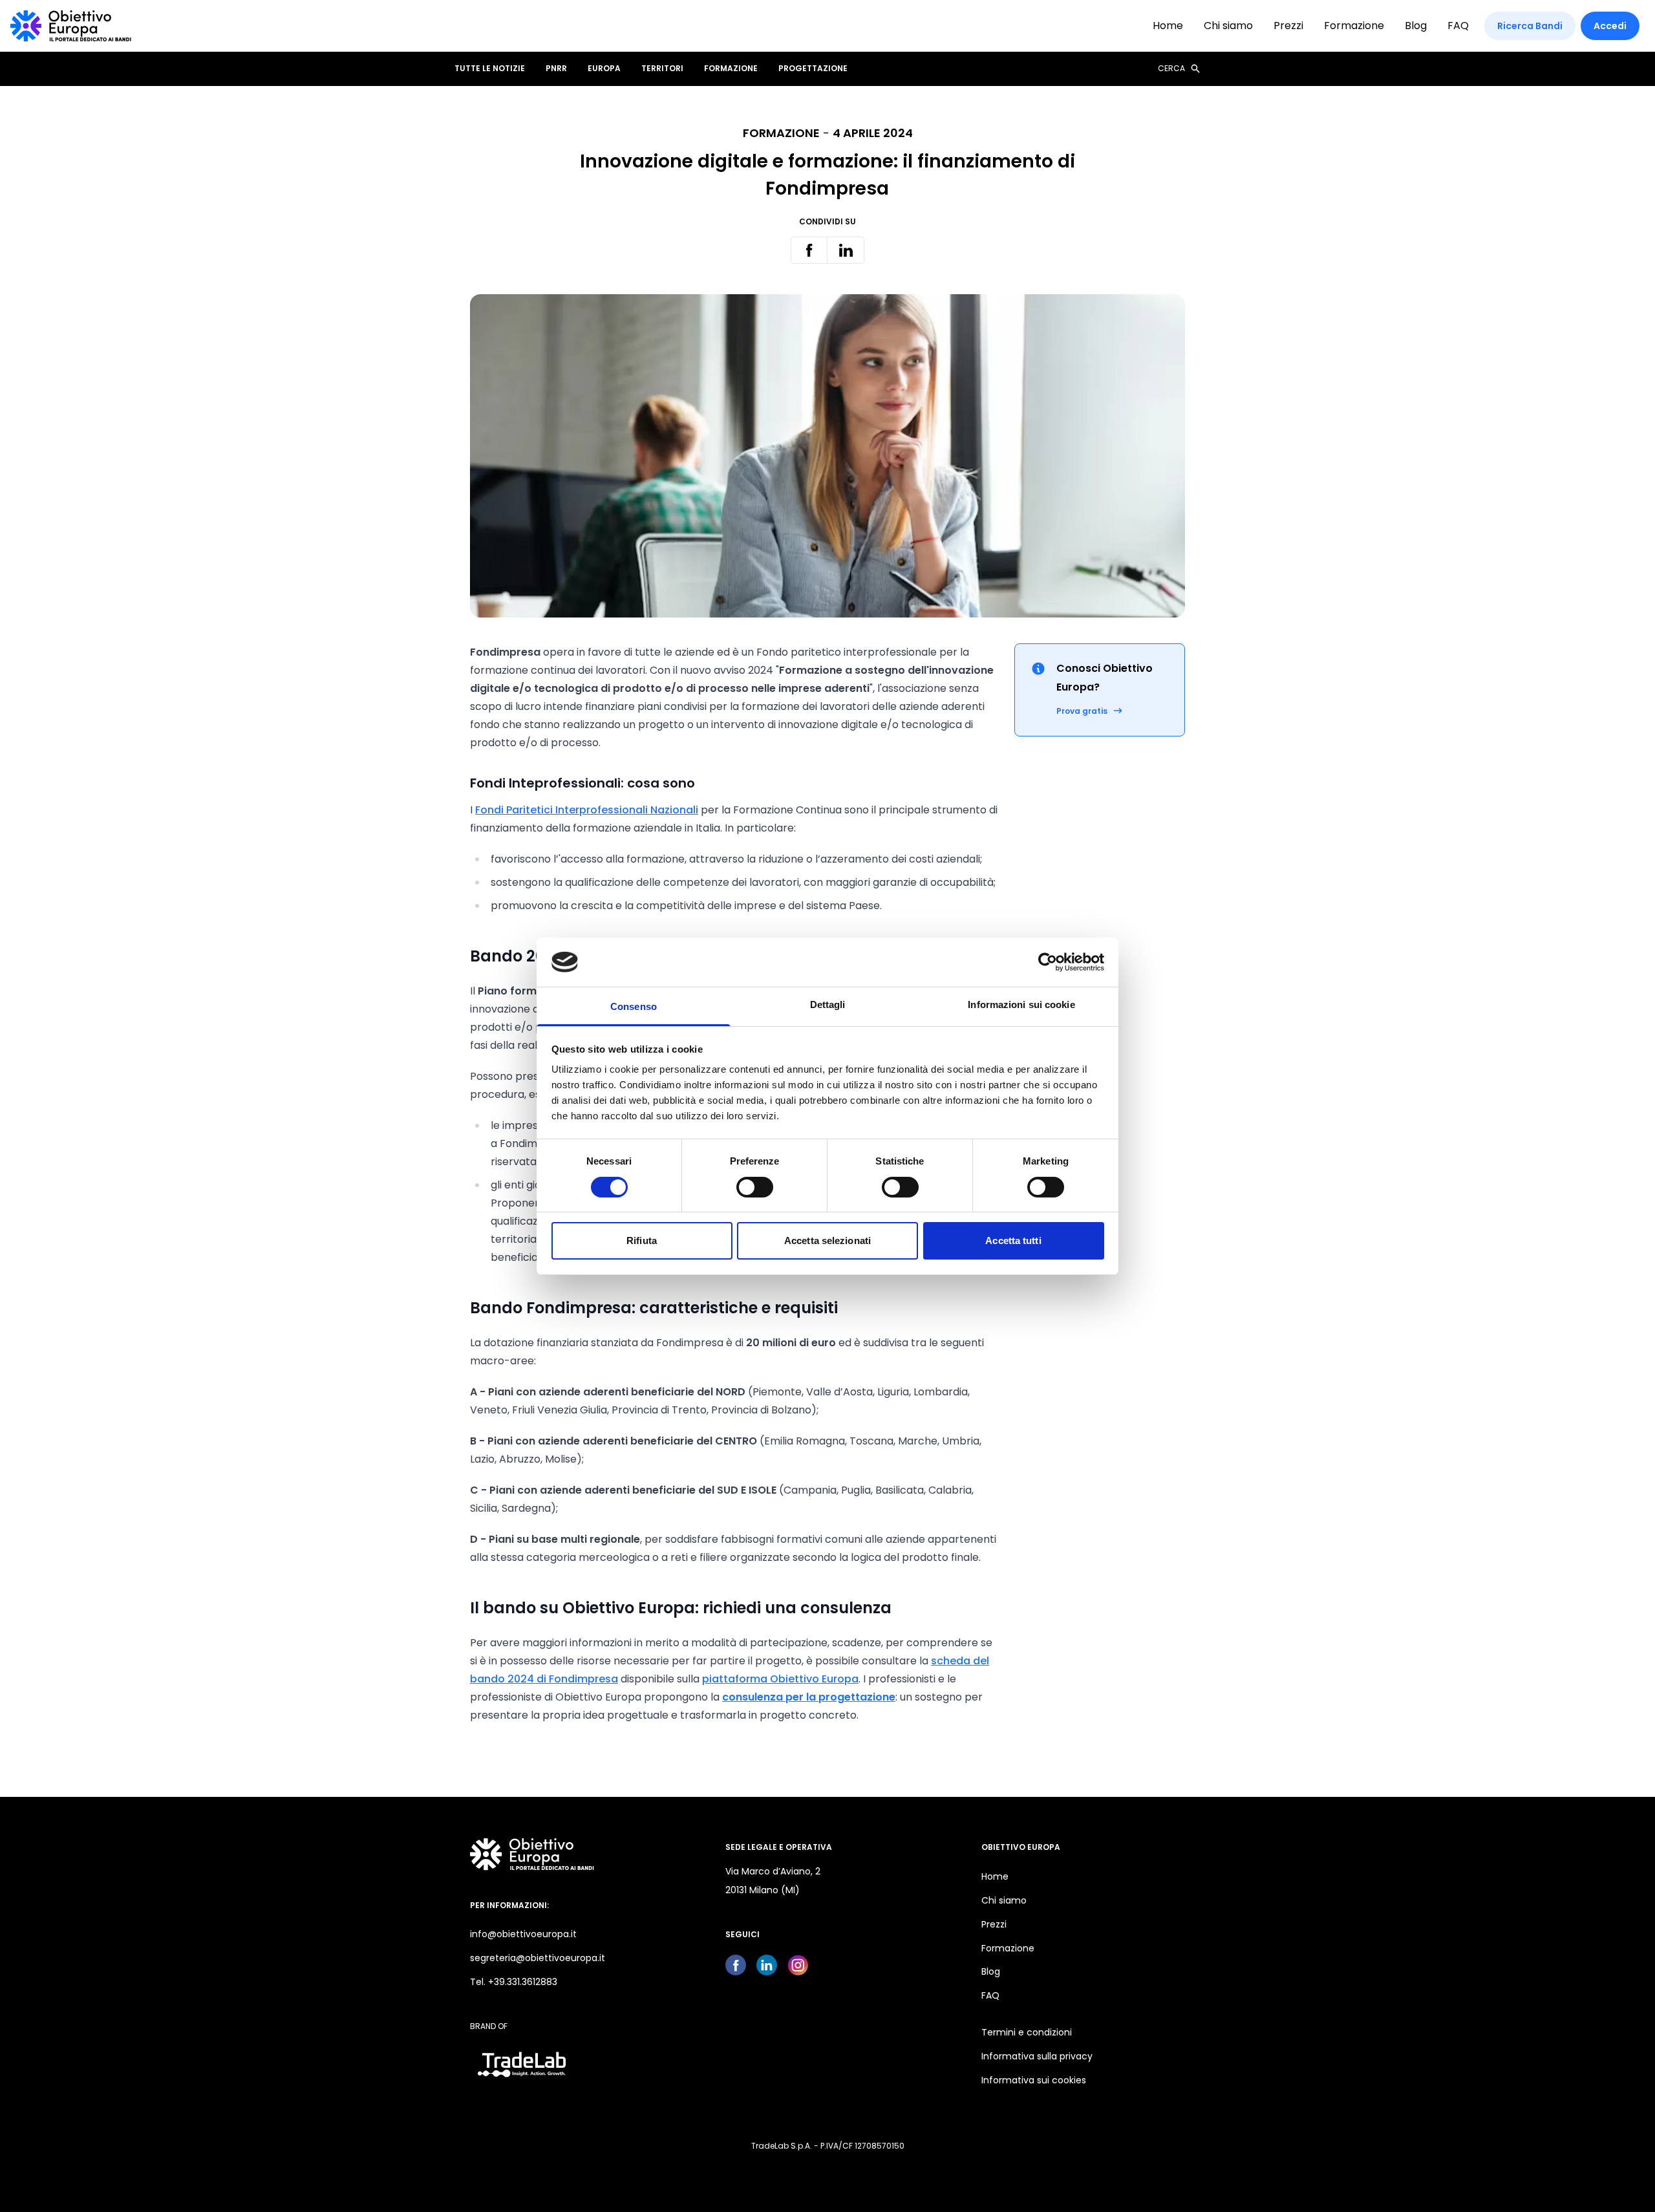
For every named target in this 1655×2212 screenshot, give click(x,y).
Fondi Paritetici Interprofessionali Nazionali (587, 810)
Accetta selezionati (827, 1240)
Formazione (1354, 26)
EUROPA (604, 69)
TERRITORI (662, 69)
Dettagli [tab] (828, 1004)
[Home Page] (71, 26)
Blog (1416, 26)
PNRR (556, 69)
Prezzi (1288, 26)
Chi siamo (1228, 26)
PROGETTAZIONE (813, 69)
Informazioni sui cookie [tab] (1021, 1004)
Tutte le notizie (490, 69)
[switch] (755, 1187)
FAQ (1458, 26)
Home (1168, 26)
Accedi (1610, 26)
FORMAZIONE (731, 69)
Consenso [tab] (634, 1006)
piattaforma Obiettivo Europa (780, 1679)
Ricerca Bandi (1530, 26)
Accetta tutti (1013, 1240)
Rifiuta (642, 1240)
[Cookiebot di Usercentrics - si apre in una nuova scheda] (1048, 962)
